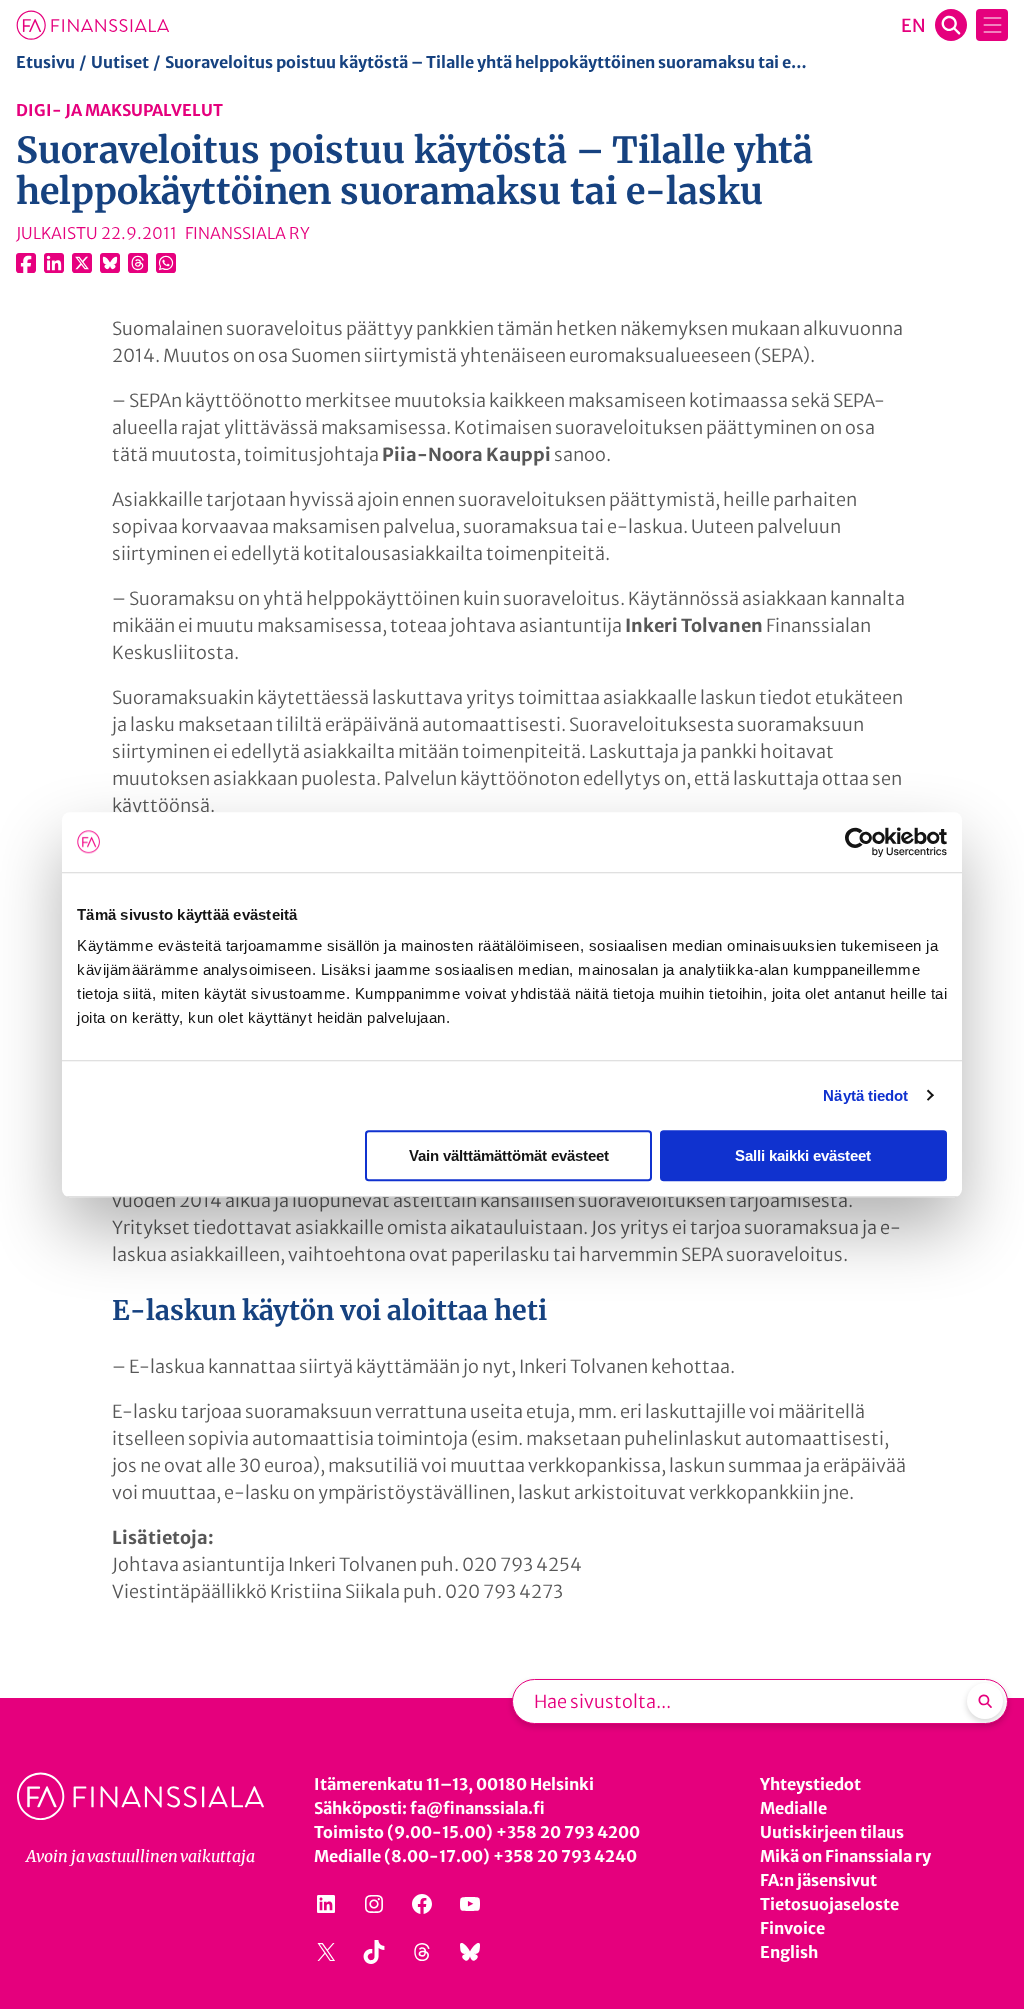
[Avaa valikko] (992, 25)
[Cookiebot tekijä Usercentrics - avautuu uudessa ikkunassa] (859, 842)
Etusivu (45, 62)
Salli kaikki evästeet (803, 1155)
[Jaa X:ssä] (82, 263)
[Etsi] (985, 1701)
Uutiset (120, 62)
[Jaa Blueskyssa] (110, 263)
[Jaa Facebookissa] (26, 263)
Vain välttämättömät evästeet (509, 1155)
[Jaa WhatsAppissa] (166, 263)
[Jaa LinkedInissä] (54, 263)
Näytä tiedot (865, 1095)
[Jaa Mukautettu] (138, 263)
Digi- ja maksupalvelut (119, 110)
